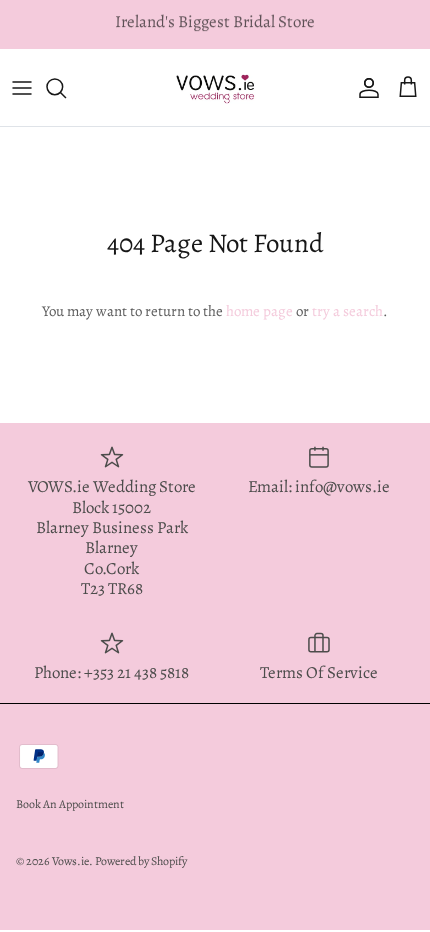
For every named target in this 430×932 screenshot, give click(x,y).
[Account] (364, 88)
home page (259, 311)
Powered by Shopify (141, 861)
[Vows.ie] (215, 87)
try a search (347, 311)
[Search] (66, 88)
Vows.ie (70, 861)
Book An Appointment (70, 804)
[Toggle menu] (22, 88)
